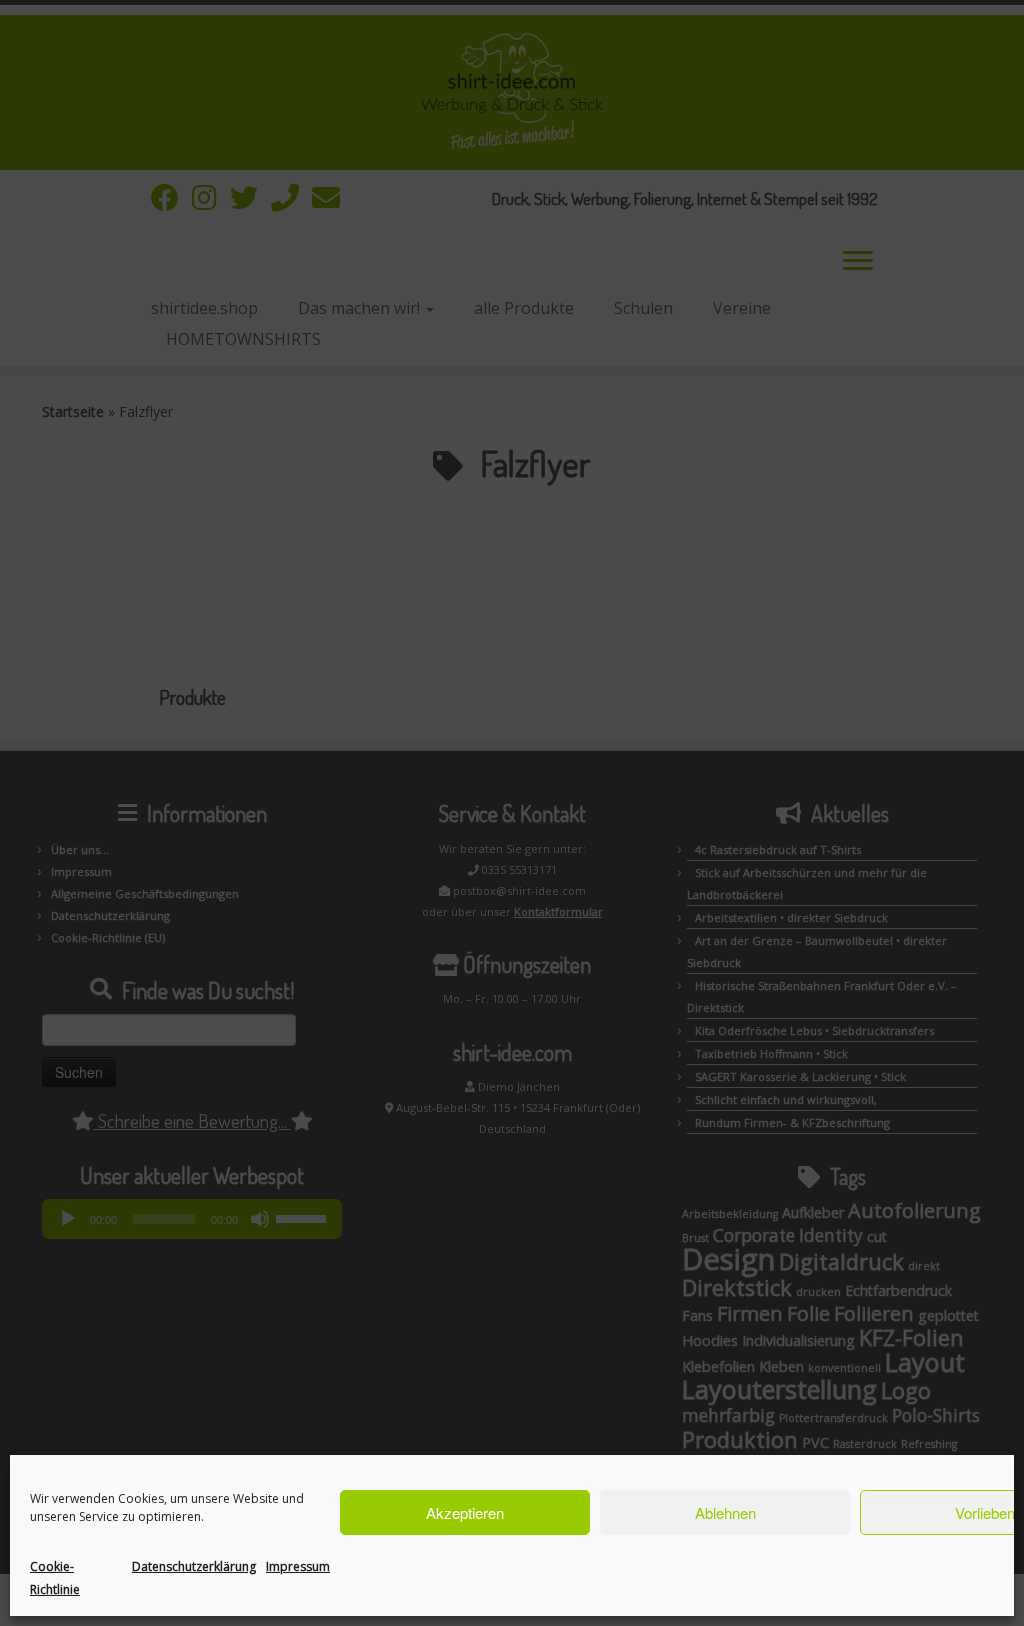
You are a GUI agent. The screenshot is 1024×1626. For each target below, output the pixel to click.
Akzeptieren (465, 1512)
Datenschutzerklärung (194, 1566)
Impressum (298, 1566)
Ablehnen (725, 1512)
